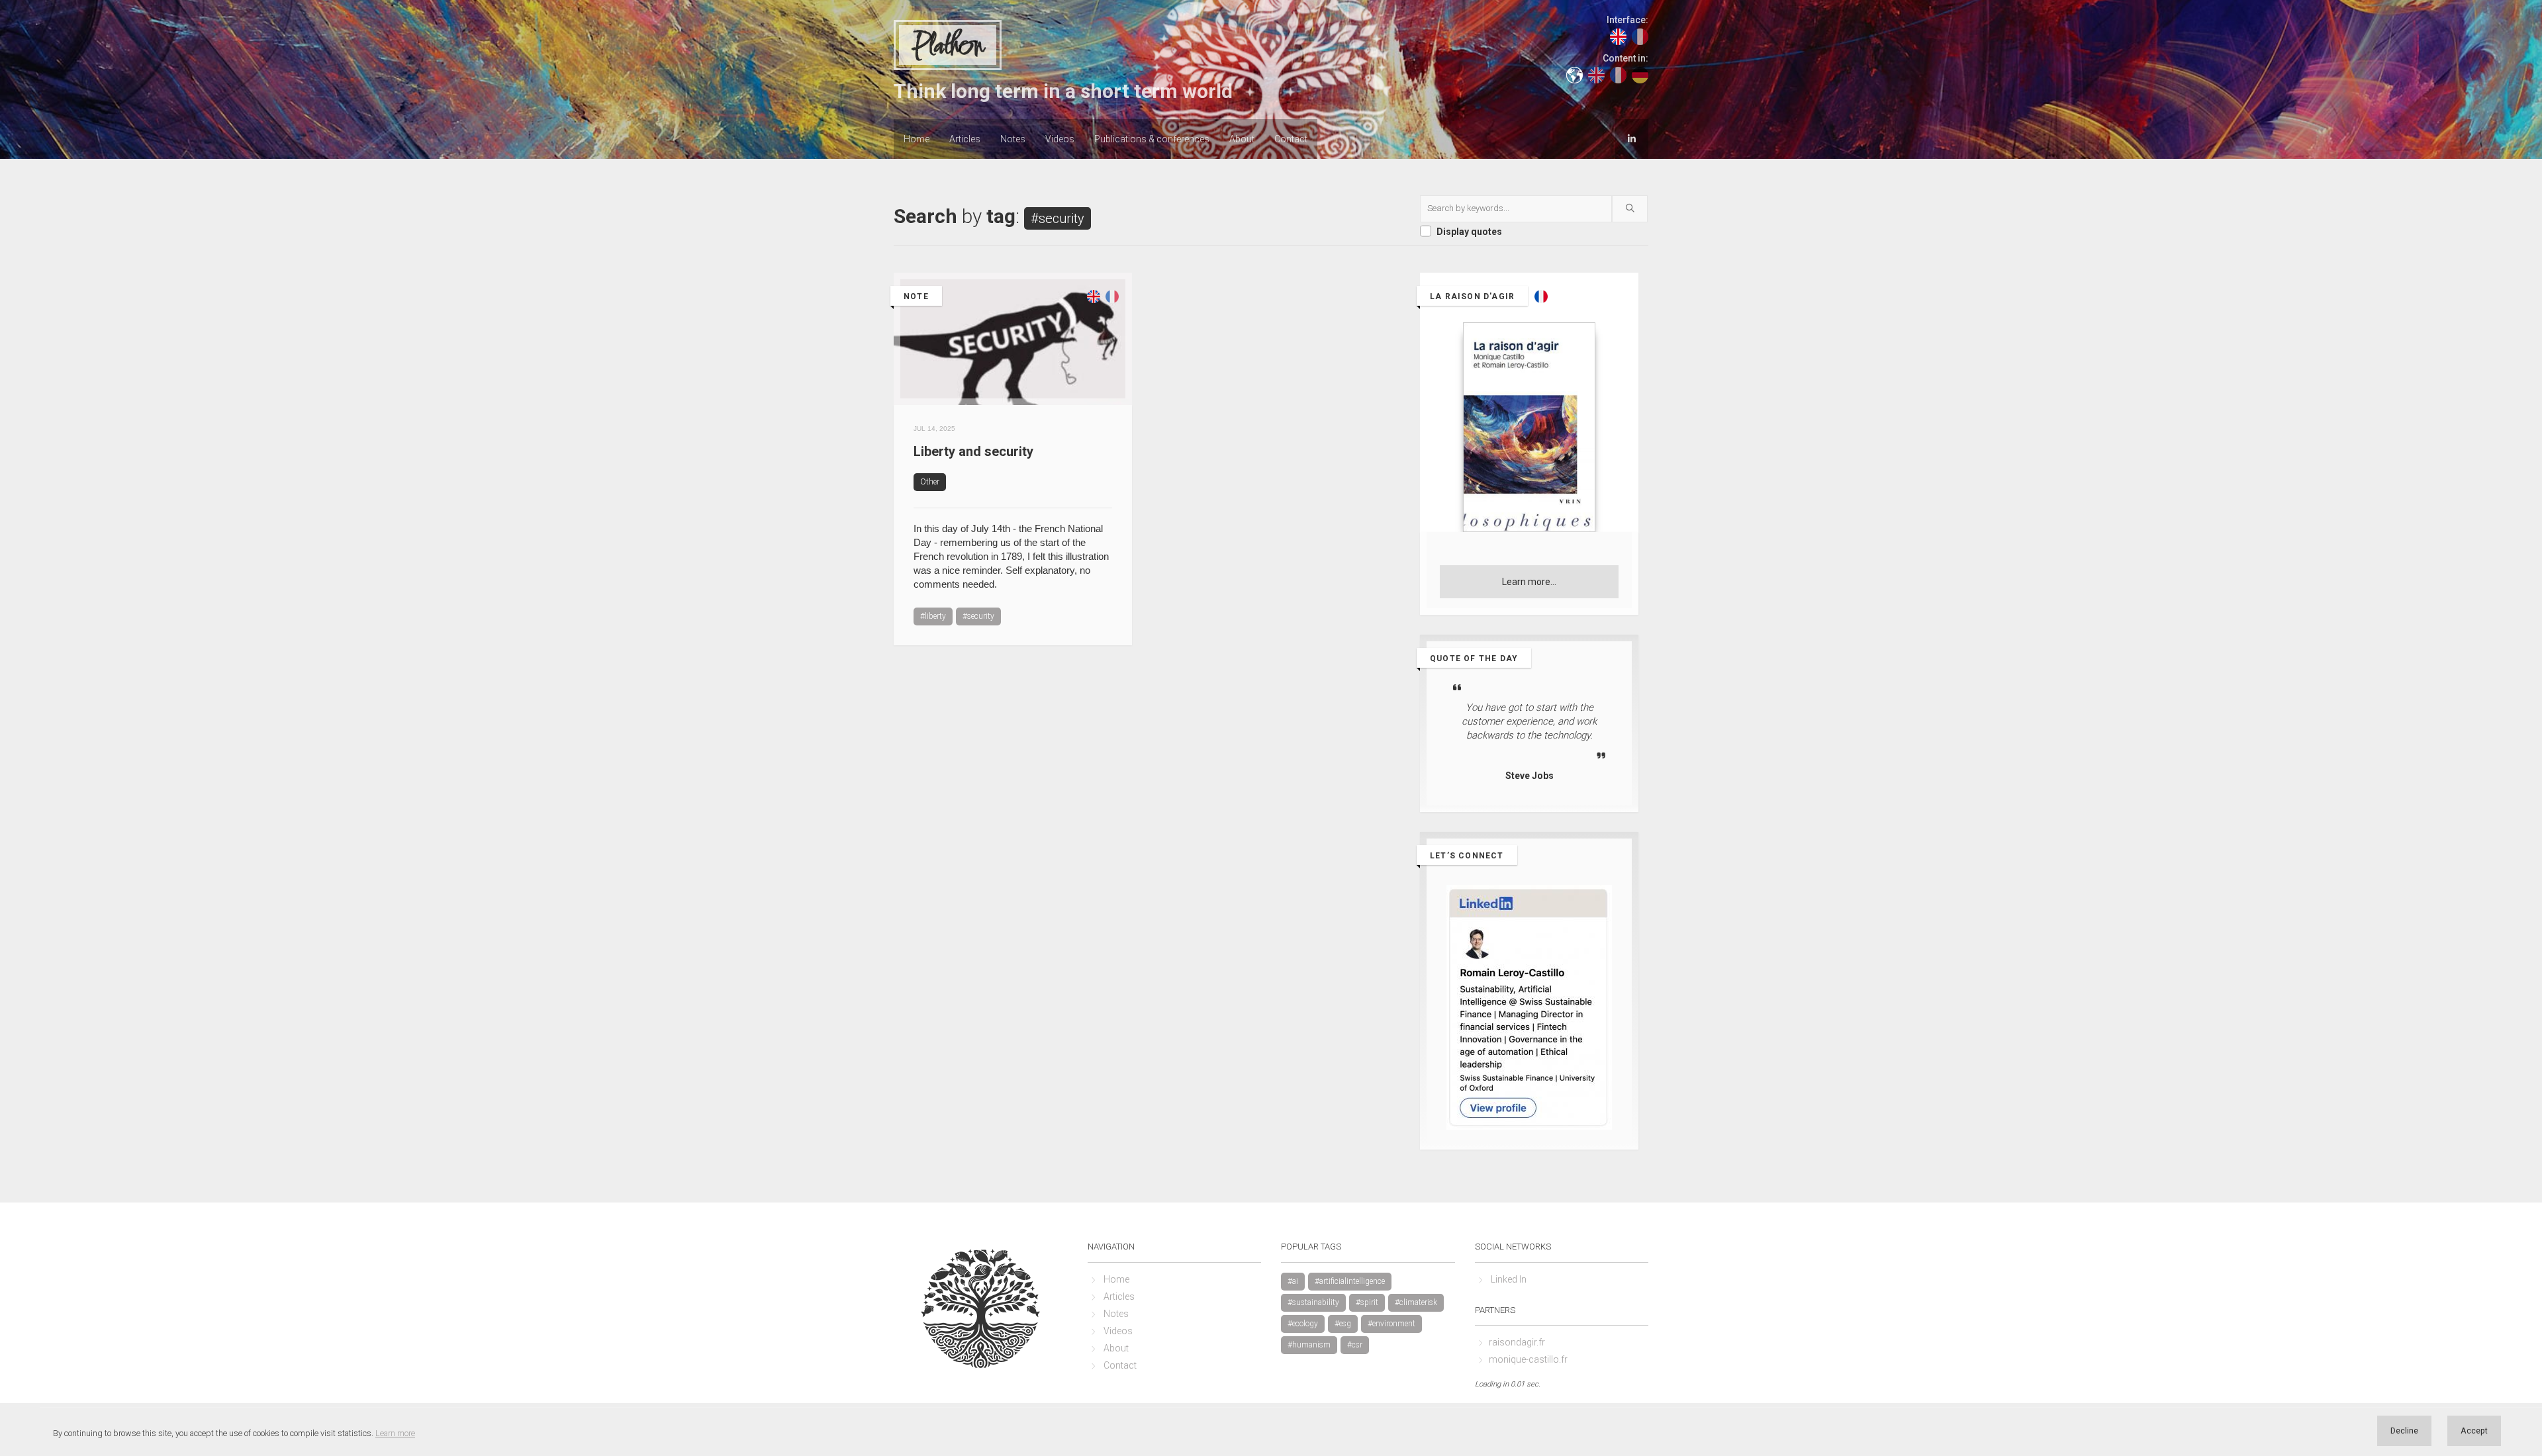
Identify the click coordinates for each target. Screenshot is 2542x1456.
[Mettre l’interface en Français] (1640, 36)
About (1242, 139)
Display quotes (1469, 232)
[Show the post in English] (1094, 355)
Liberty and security (973, 451)
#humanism (1309, 1345)
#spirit (1367, 1302)
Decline (2404, 1431)
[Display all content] (1575, 74)
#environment (1391, 1324)
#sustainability (1313, 1302)
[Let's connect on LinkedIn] (1632, 138)
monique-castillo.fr (1528, 1359)
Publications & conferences (1152, 139)
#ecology (1303, 1324)
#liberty (933, 616)
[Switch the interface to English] (1618, 36)
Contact (1291, 139)
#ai (1293, 1281)
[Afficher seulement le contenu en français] (1618, 74)
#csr (1355, 1345)
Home (917, 139)
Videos (1060, 139)
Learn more (395, 1433)
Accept (2474, 1431)
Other (930, 482)
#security (978, 616)
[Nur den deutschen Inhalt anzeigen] (1640, 74)
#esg (1343, 1324)
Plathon (948, 46)
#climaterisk (1416, 1302)
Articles (965, 139)
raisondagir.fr (1517, 1342)
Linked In (1509, 1279)
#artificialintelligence (1350, 1281)
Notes (1013, 139)
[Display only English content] (1596, 74)
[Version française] (1112, 355)
